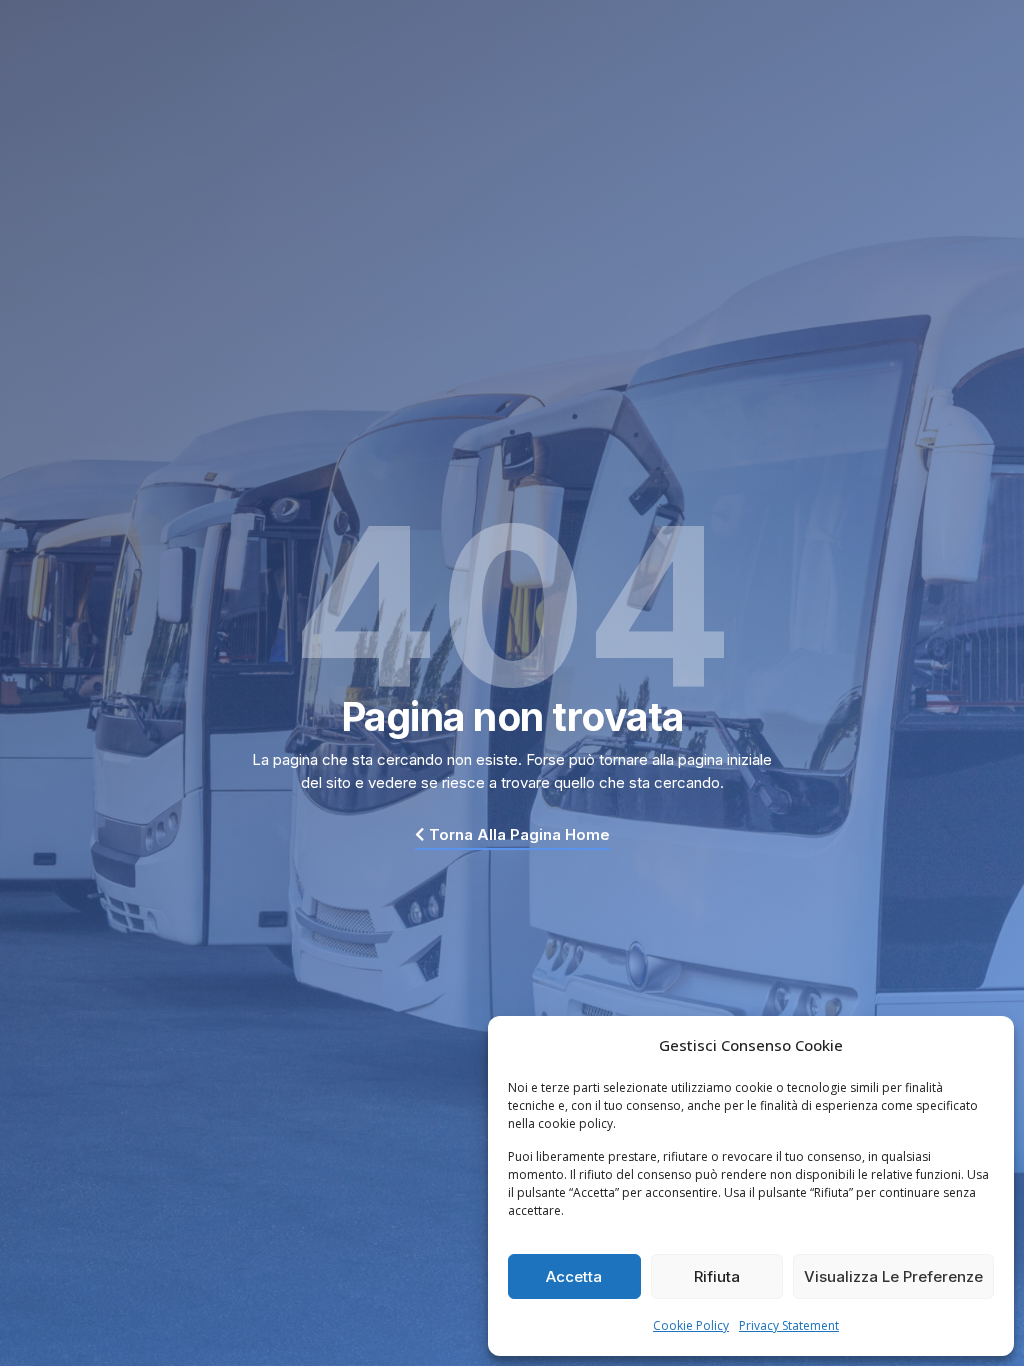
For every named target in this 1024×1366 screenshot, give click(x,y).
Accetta (574, 1276)
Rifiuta (717, 1276)
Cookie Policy (691, 1325)
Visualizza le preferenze (893, 1276)
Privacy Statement (789, 1325)
